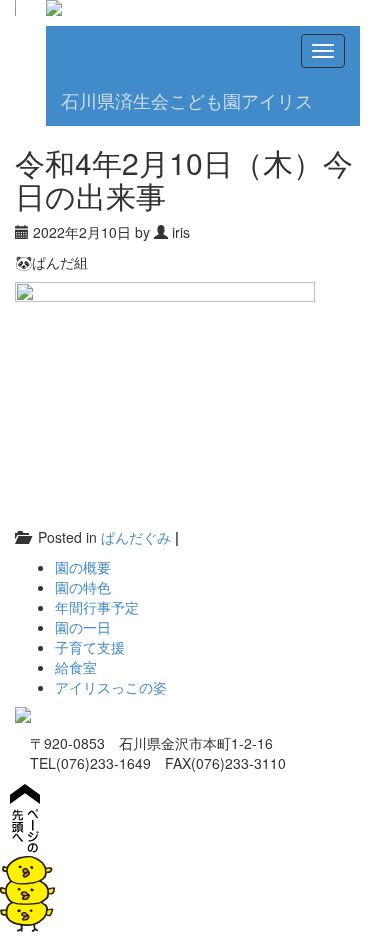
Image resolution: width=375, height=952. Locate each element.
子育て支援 (90, 647)
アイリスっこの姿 (111, 687)
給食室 (76, 667)
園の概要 (83, 567)
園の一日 (83, 627)
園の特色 (83, 587)
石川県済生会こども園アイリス (187, 101)
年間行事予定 (97, 607)
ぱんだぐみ (136, 537)
